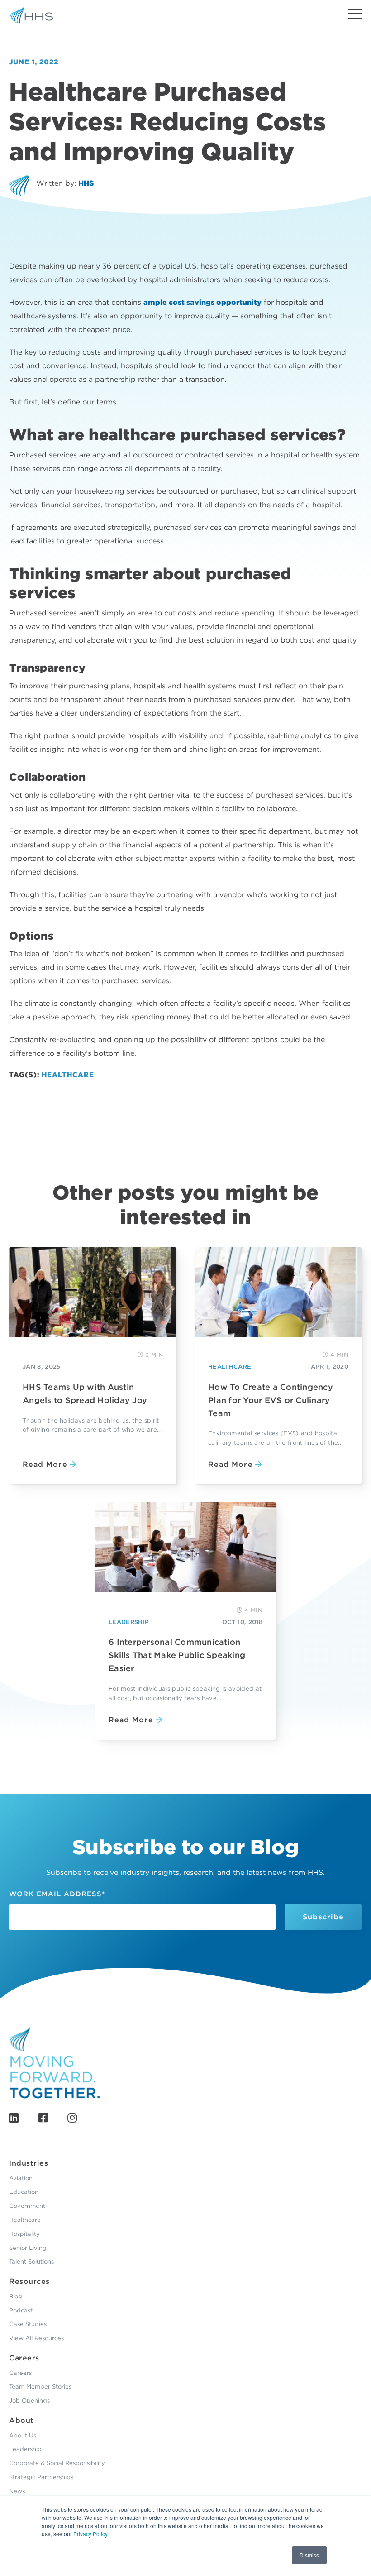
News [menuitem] (17, 2491)
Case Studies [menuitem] (28, 2324)
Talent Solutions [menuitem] (31, 2261)
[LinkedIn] (14, 2118)
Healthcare (68, 1075)
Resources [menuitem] (29, 2281)
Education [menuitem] (24, 2192)
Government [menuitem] (27, 2206)
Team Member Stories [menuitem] (40, 2386)
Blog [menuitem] (16, 2296)
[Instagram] (72, 2118)
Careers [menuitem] (24, 2358)
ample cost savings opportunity (202, 302)
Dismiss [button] (309, 2555)
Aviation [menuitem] (21, 2178)
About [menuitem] (21, 2420)
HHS (86, 183)
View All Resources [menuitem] (36, 2338)
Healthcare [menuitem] (25, 2220)
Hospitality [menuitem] (24, 2234)
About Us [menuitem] (23, 2435)
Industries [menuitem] (29, 2163)
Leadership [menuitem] (25, 2449)
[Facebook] (43, 2118)
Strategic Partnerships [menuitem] (41, 2477)
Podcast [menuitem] (21, 2310)
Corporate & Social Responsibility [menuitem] (57, 2463)
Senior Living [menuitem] (28, 2248)
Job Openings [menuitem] (29, 2401)
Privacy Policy (90, 2534)
